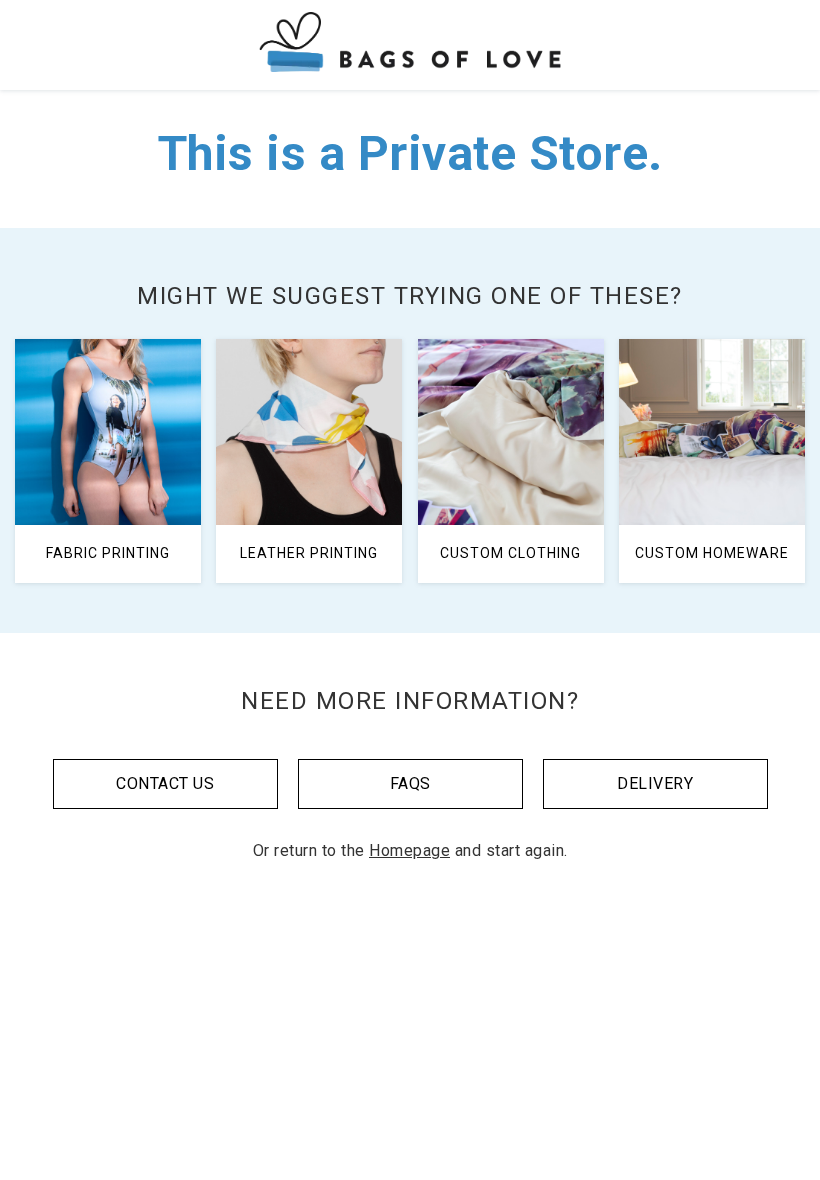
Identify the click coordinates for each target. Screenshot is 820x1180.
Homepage (409, 850)
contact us (165, 783)
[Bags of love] (410, 45)
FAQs (410, 783)
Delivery (655, 783)
